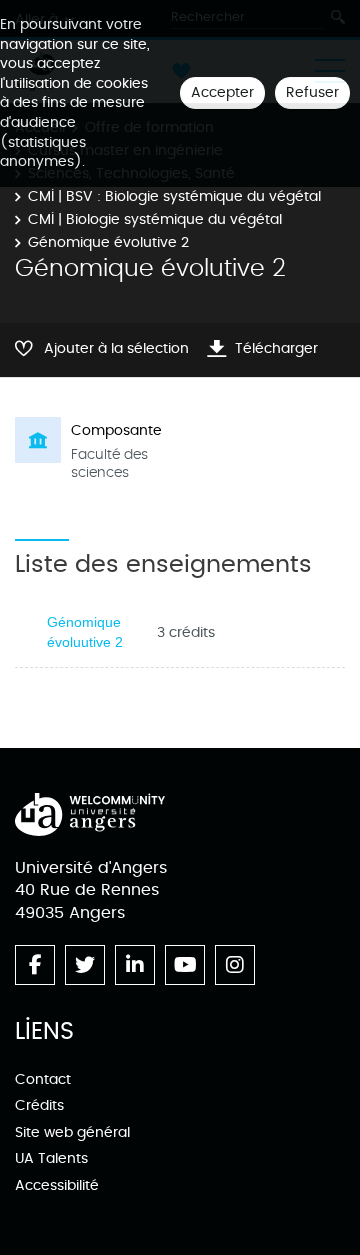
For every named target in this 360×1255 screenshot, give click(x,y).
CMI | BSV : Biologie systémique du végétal (174, 196)
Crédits (39, 1105)
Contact (43, 1079)
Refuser (312, 92)
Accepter (222, 92)
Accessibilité (57, 1185)
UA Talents (51, 1158)
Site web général (72, 1132)
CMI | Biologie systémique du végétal (155, 219)
